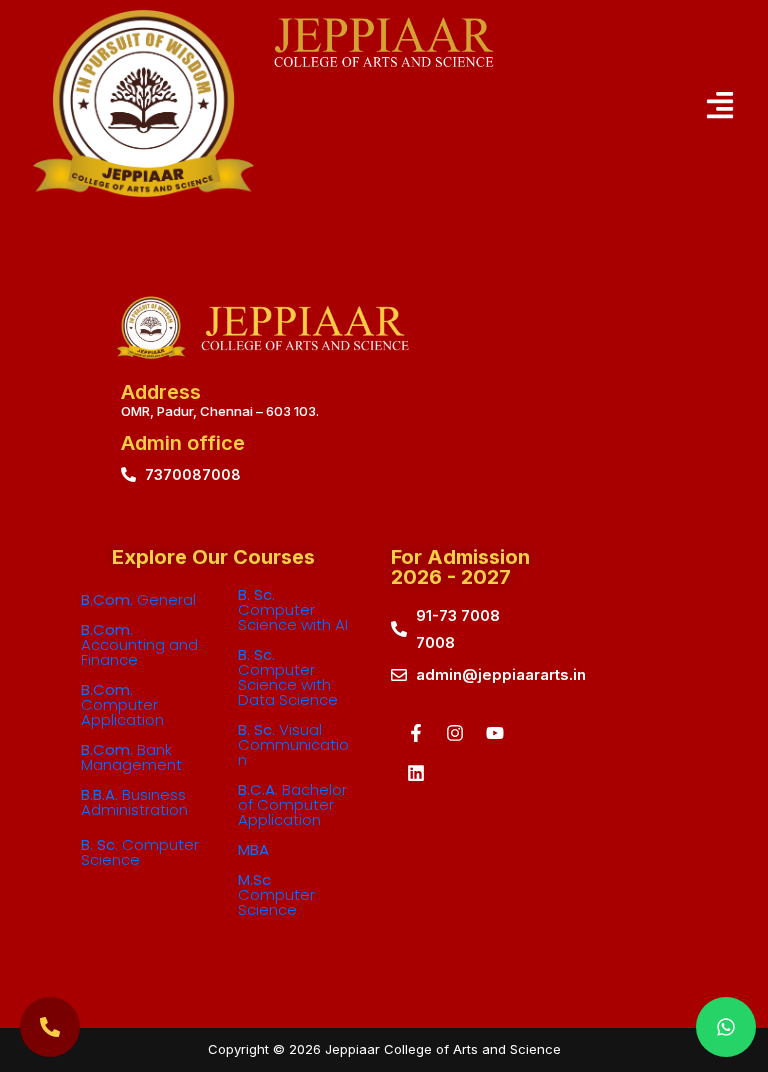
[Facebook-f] (416, 733)
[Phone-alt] (50, 1027)
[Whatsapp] (726, 1027)
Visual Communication (293, 744)
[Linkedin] (416, 773)
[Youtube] (495, 733)
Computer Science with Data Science (288, 677)
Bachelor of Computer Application (292, 804)
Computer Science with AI (293, 609)
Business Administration (134, 802)
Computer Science (140, 852)
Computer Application (122, 704)
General (138, 599)
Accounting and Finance (139, 644)
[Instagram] (455, 733)
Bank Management (131, 757)
